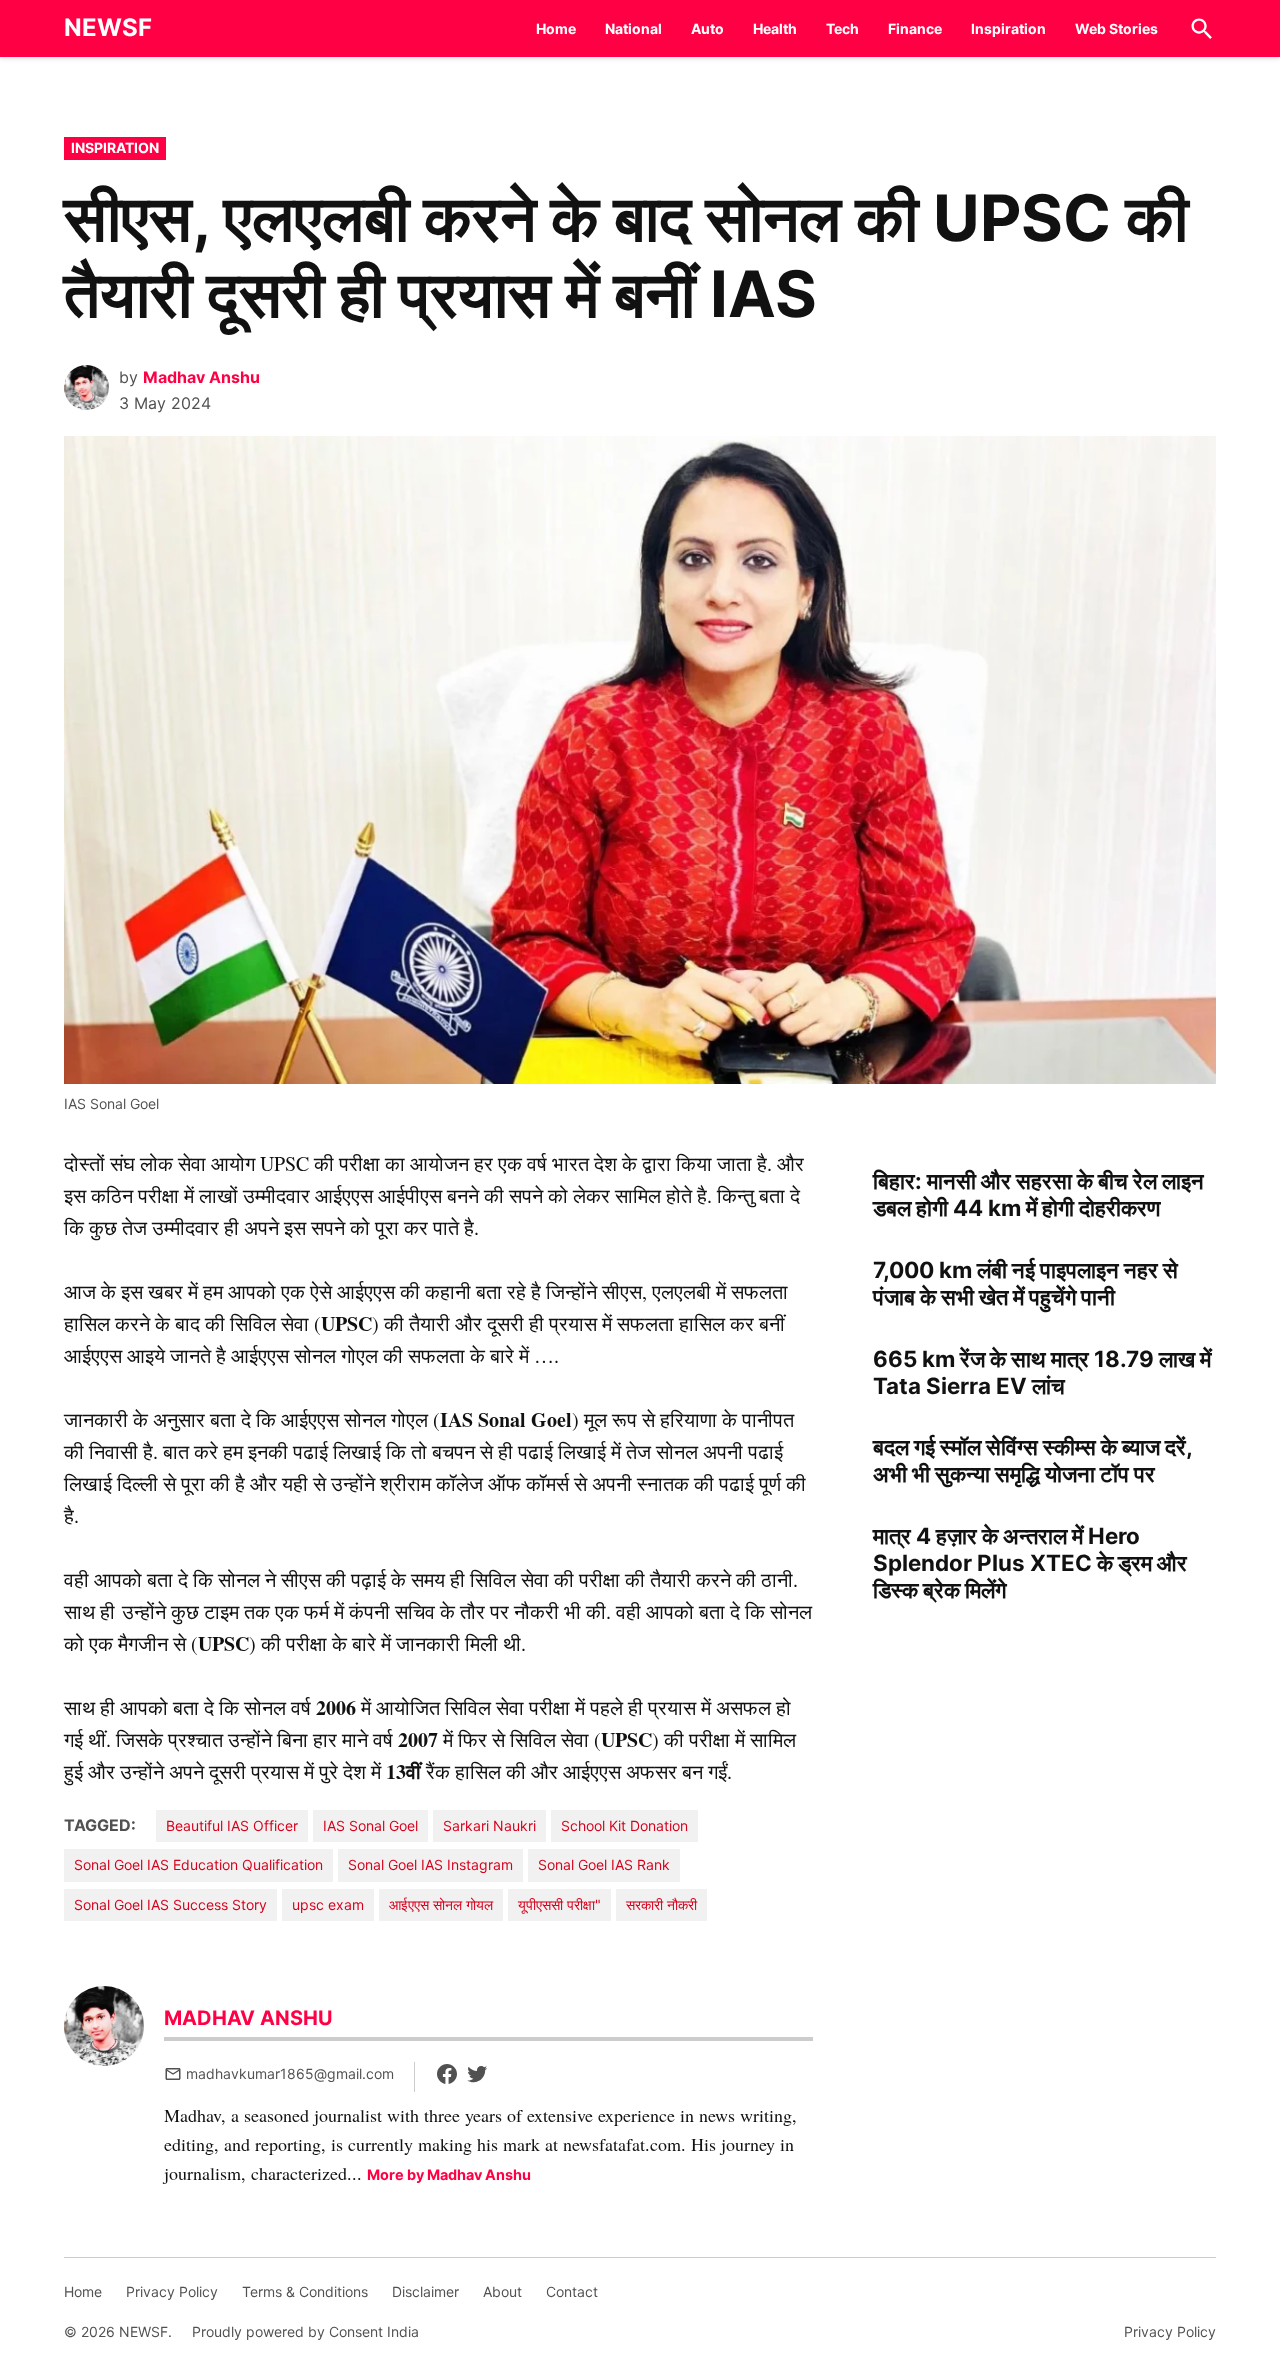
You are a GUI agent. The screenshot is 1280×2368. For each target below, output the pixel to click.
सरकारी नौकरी (661, 1904)
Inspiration (1008, 28)
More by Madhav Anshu (449, 2174)
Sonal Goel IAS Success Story (170, 1904)
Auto (707, 28)
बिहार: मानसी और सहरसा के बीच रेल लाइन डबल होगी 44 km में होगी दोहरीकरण (1038, 1194)
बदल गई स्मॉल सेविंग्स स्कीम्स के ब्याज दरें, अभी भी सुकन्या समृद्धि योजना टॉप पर (1032, 1460)
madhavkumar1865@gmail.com (290, 2073)
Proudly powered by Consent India (305, 2331)
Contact (572, 2291)
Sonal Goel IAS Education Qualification (198, 1864)
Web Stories (1116, 28)
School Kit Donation (624, 1825)
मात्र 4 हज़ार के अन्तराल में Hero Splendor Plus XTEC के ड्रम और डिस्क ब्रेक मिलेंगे (1030, 1562)
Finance (915, 28)
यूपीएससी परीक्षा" (559, 1904)
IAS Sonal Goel (370, 1825)
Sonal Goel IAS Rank (604, 1864)
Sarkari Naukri (489, 1825)
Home (556, 28)
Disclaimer (425, 2291)
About (502, 2291)
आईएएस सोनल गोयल (441, 1904)
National (633, 28)
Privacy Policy (172, 2291)
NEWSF (108, 27)
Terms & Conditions (305, 2291)
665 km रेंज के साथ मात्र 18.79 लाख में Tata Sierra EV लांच (1042, 1372)
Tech (842, 28)
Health (775, 28)
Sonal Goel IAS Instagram (430, 1864)
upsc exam (328, 1904)
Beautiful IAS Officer (232, 1825)
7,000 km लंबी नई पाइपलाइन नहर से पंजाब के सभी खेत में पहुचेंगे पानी (1025, 1283)
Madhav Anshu (201, 377)
